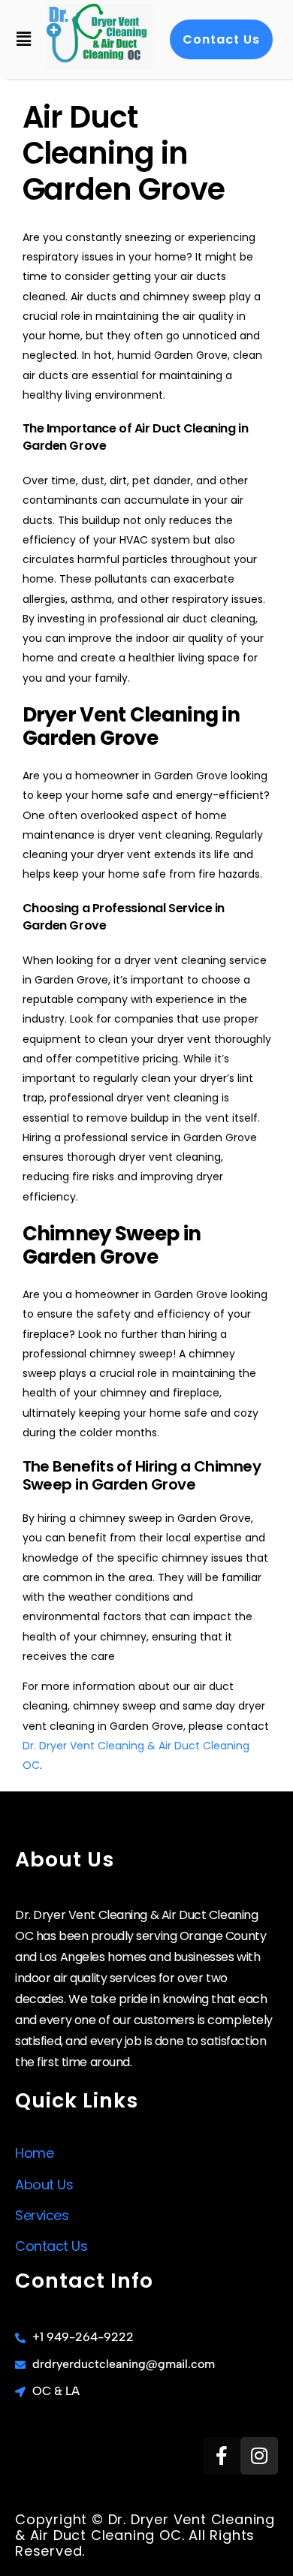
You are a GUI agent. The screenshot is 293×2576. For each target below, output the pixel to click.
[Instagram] (259, 2456)
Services (42, 2215)
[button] (23, 39)
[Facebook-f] (222, 2456)
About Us (44, 2184)
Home (34, 2153)
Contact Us (51, 2246)
